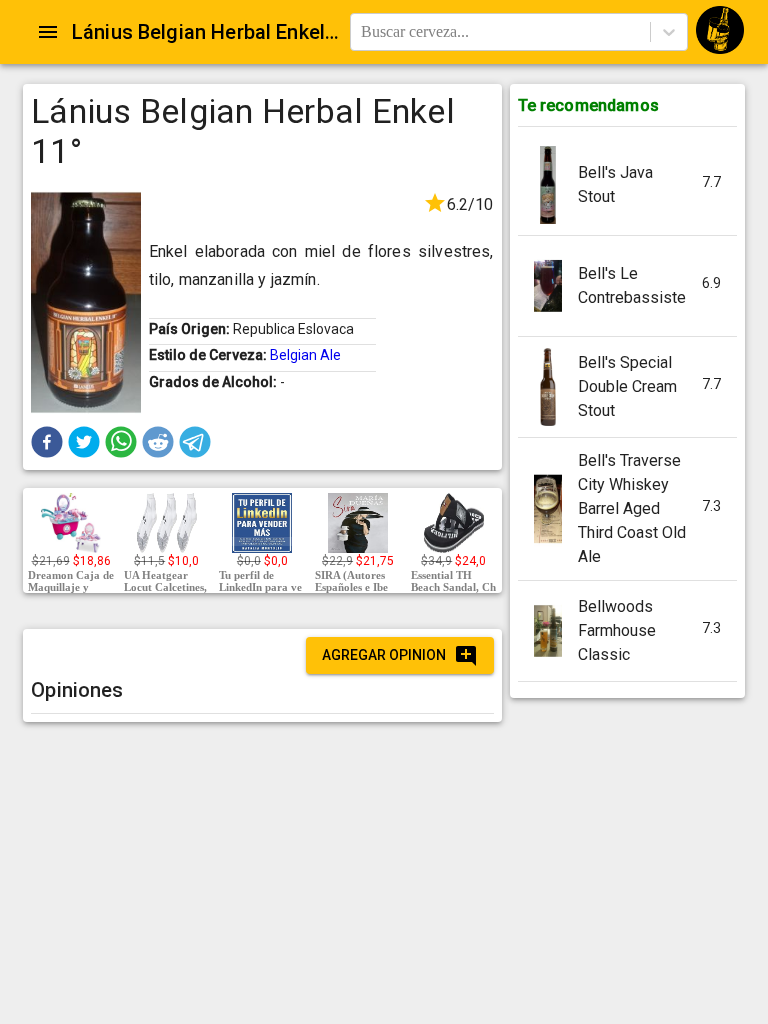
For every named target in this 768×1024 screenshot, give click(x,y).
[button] (47, 442)
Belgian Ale (305, 355)
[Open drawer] (48, 32)
